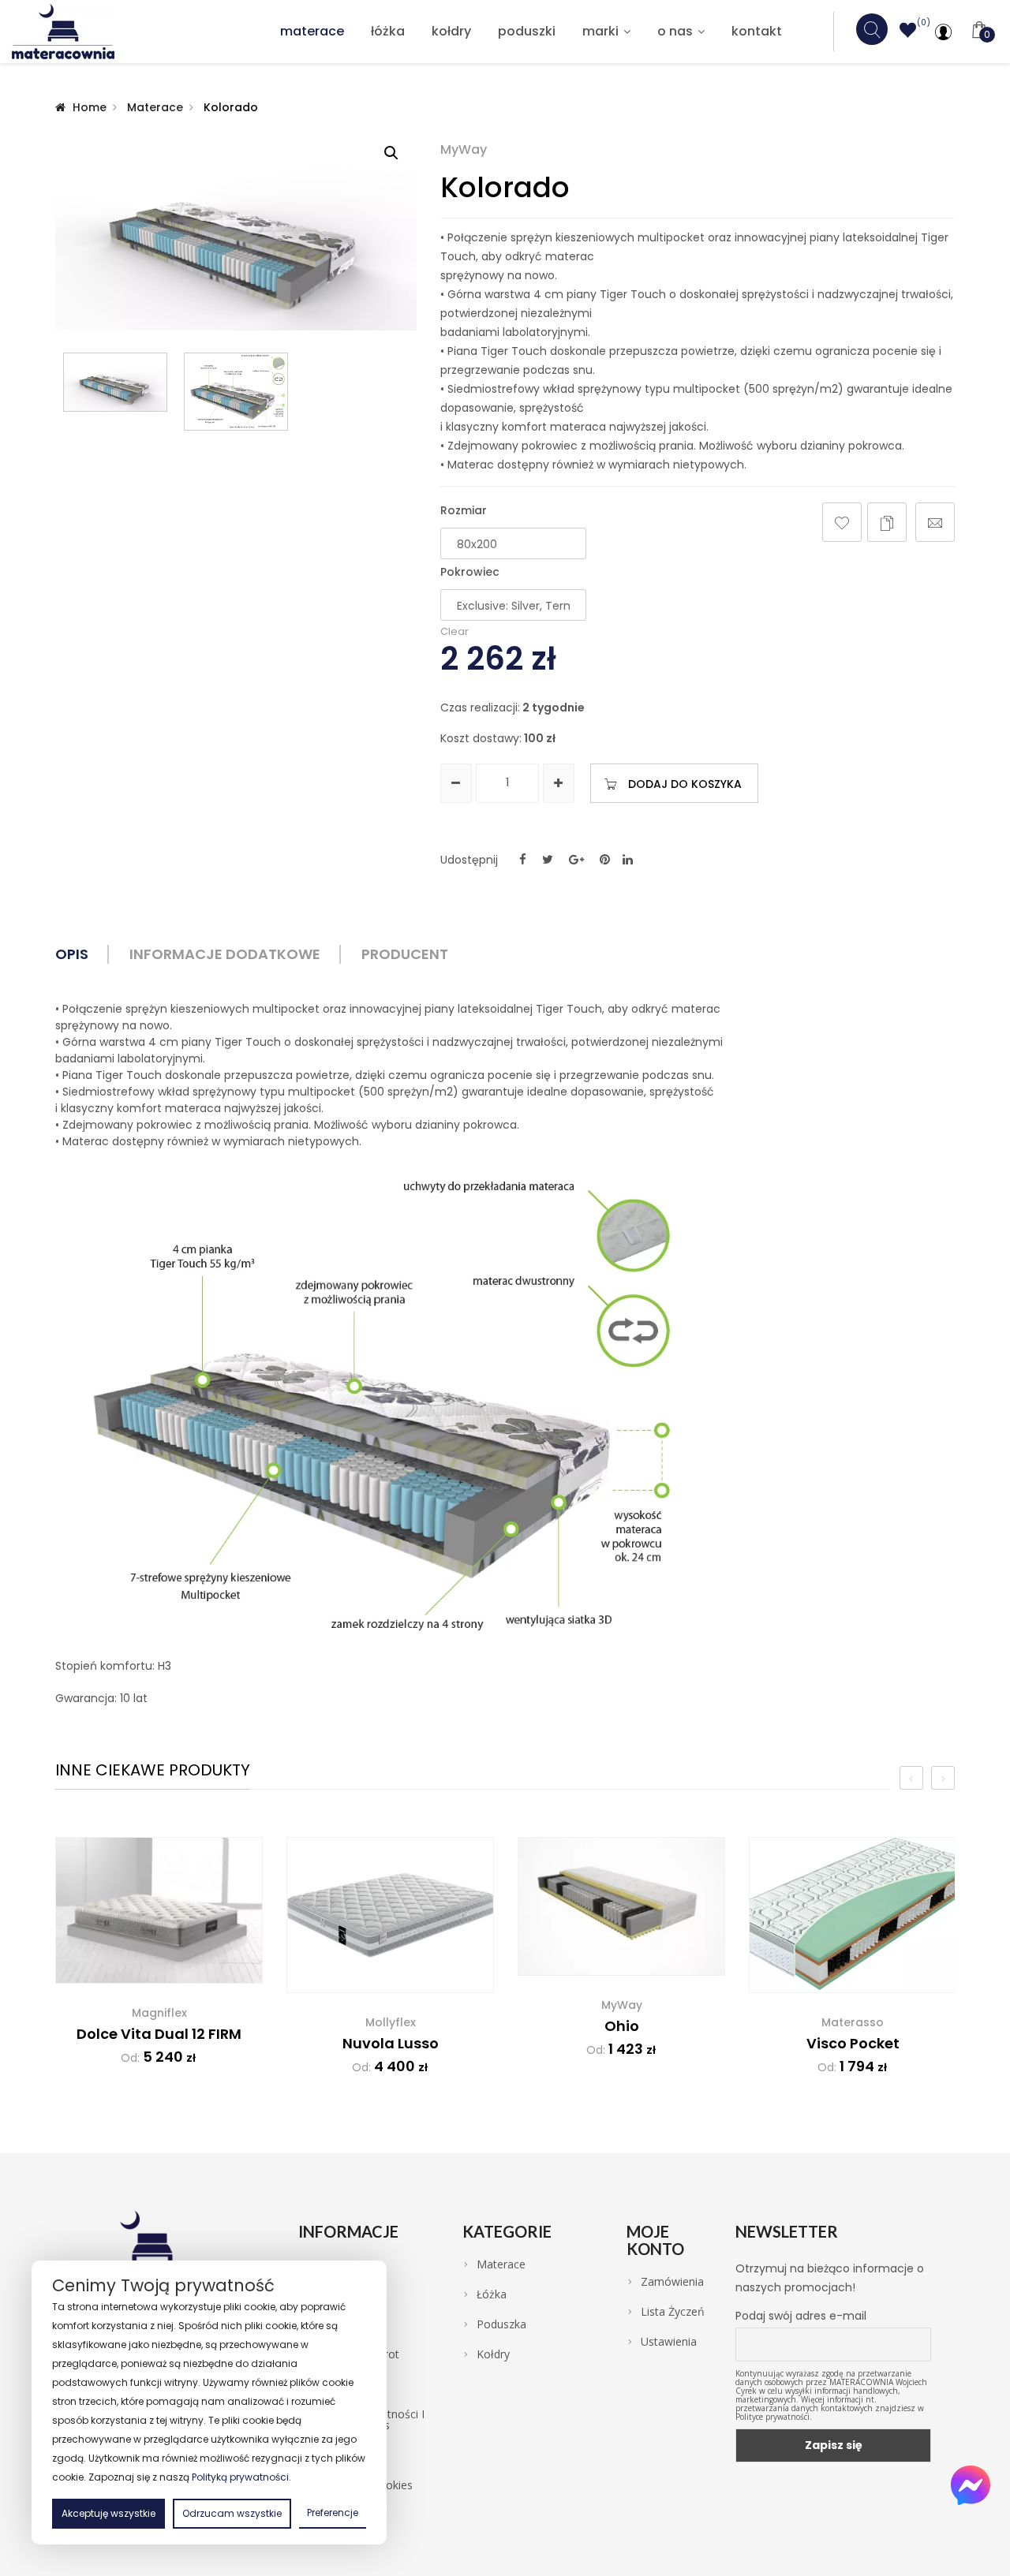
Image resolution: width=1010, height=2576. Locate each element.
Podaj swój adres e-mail (801, 2316)
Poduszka (501, 2324)
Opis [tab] (72, 954)
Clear (454, 631)
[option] (159, 1962)
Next (409, 391)
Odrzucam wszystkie (232, 2513)
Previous (63, 391)
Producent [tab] (405, 954)
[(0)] (908, 33)
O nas (675, 31)
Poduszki (527, 31)
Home (90, 107)
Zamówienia (672, 2282)
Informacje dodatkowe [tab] (225, 954)
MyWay (464, 150)
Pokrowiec (468, 572)
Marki (600, 31)
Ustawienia (669, 2342)
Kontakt (757, 31)
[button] (391, 153)
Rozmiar (464, 510)
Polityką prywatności (240, 2477)
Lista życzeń (673, 2312)
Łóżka (388, 31)
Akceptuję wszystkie (108, 2513)
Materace (312, 31)
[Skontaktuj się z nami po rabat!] (971, 2485)
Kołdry (451, 31)
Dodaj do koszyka (685, 784)
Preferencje (333, 2513)
